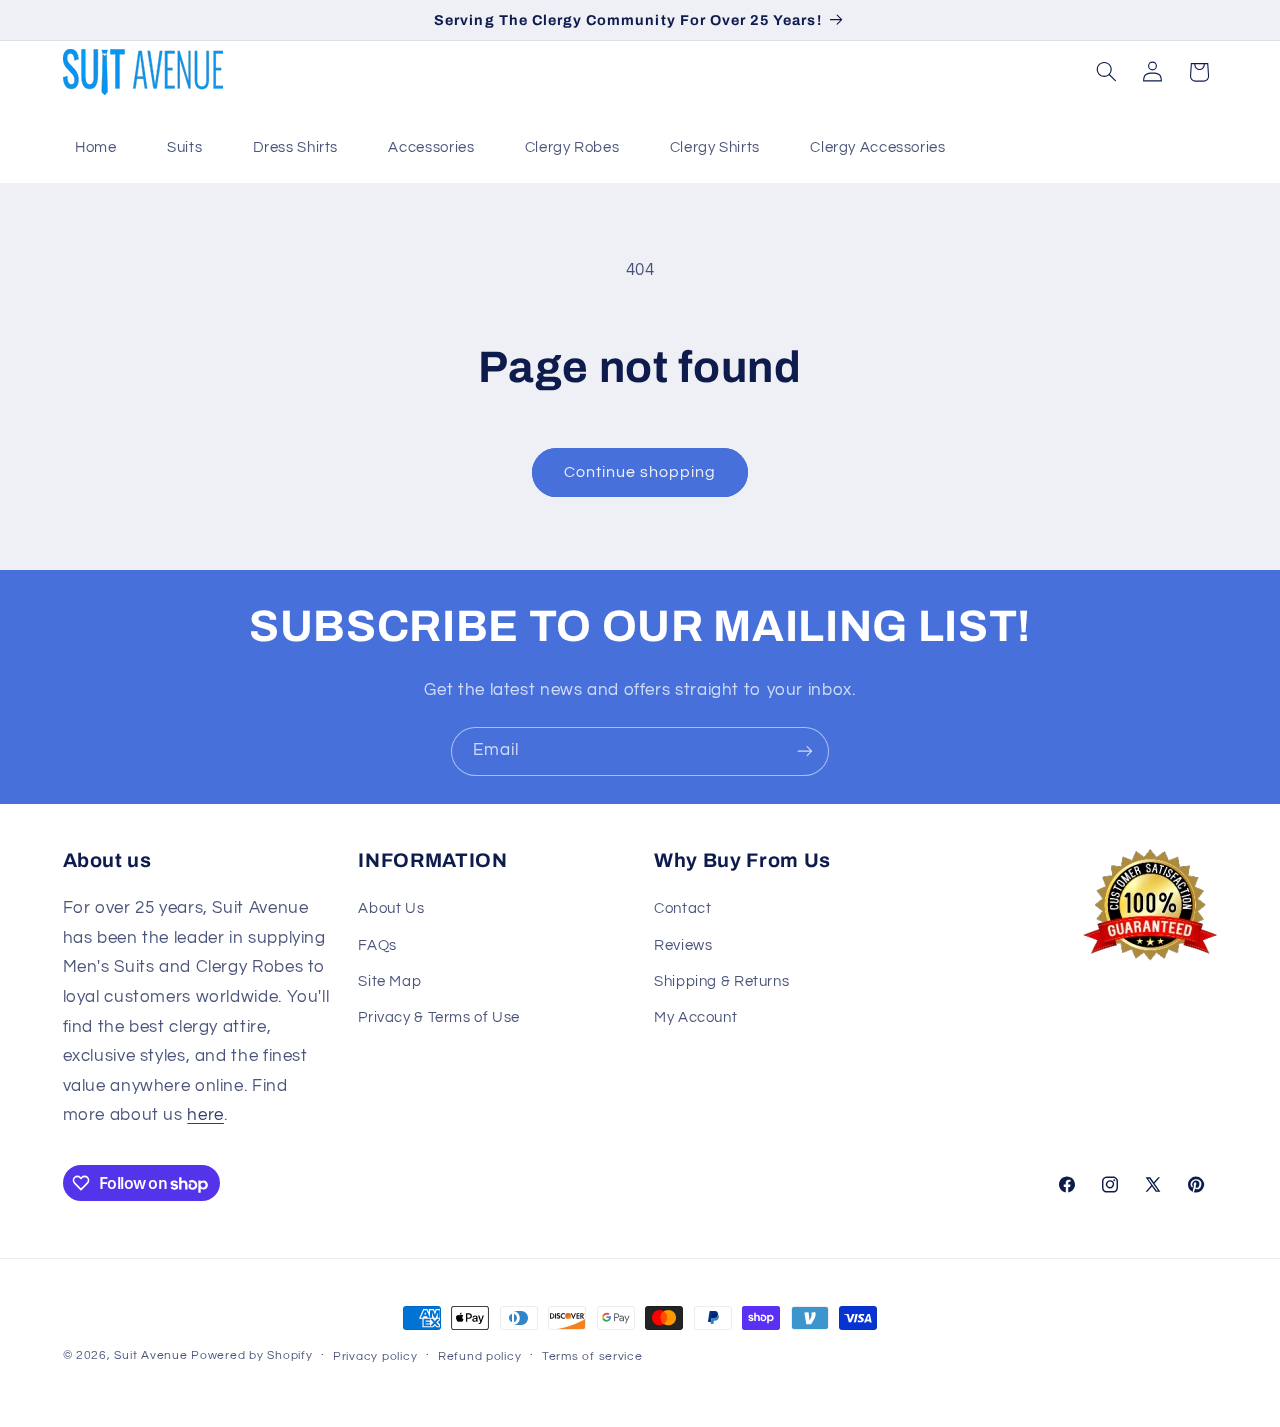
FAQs (377, 945)
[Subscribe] (805, 751)
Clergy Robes (572, 147)
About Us (391, 908)
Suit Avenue (150, 1355)
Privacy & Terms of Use (439, 1017)
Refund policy (480, 1356)
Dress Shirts (296, 147)
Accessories (431, 147)
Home (96, 147)
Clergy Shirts (715, 147)
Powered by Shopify (251, 1355)
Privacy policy (375, 1356)
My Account (695, 1017)
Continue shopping (640, 472)
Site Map (389, 981)
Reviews (683, 945)
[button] (1106, 72)
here (205, 1115)
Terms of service (592, 1356)
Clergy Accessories (877, 147)
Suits (184, 147)
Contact (682, 908)
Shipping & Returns (721, 981)
